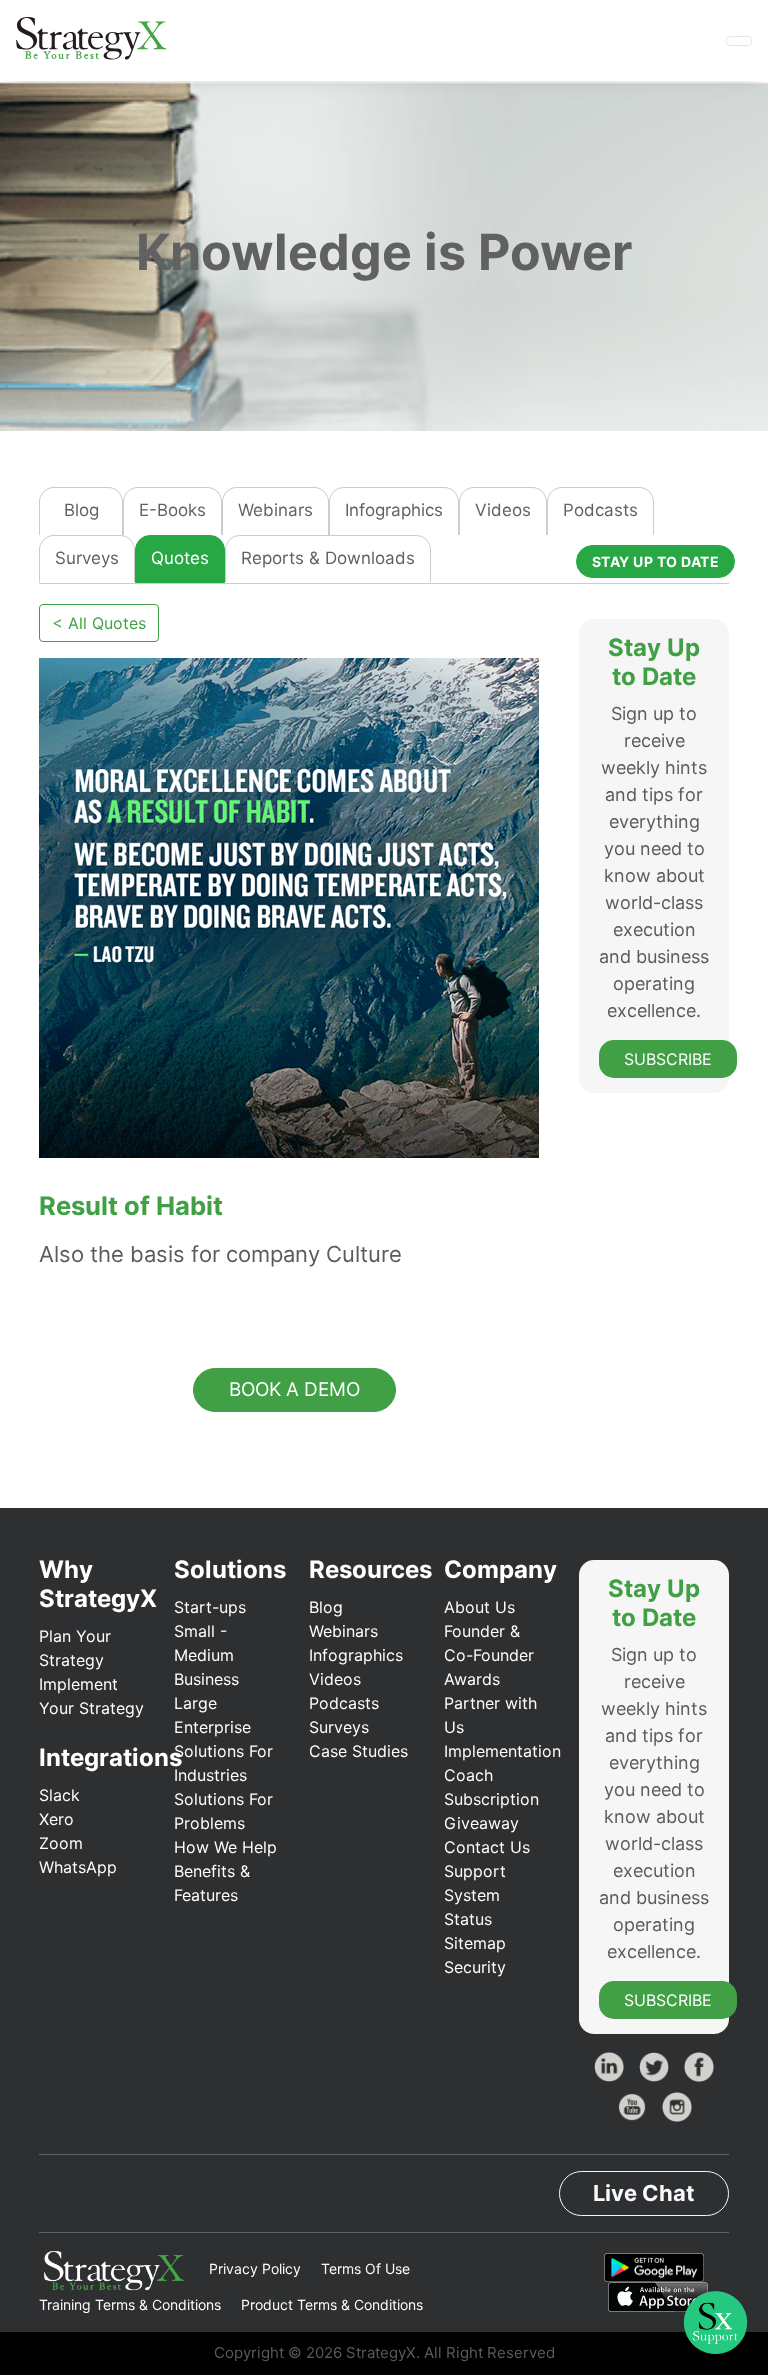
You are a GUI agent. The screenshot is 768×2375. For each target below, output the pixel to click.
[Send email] (128, 1303)
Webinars (275, 510)
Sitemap (475, 1943)
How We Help (225, 1847)
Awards (472, 1679)
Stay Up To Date (656, 561)
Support (475, 1871)
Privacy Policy (255, 2268)
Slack (59, 1795)
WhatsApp (78, 1867)
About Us (479, 1607)
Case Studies (358, 1751)
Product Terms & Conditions (332, 2304)
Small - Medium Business (206, 1655)
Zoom (61, 1843)
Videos (503, 510)
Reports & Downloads (328, 558)
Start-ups (210, 1607)
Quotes (180, 558)
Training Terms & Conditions (130, 2304)
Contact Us (487, 1847)
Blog (81, 510)
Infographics (394, 510)
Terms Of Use (365, 2268)
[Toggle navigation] (739, 41)
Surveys (87, 558)
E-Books (172, 510)
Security (475, 1967)
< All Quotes (99, 623)
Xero (56, 1819)
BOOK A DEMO (294, 1389)
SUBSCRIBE (668, 1059)
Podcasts (600, 510)
